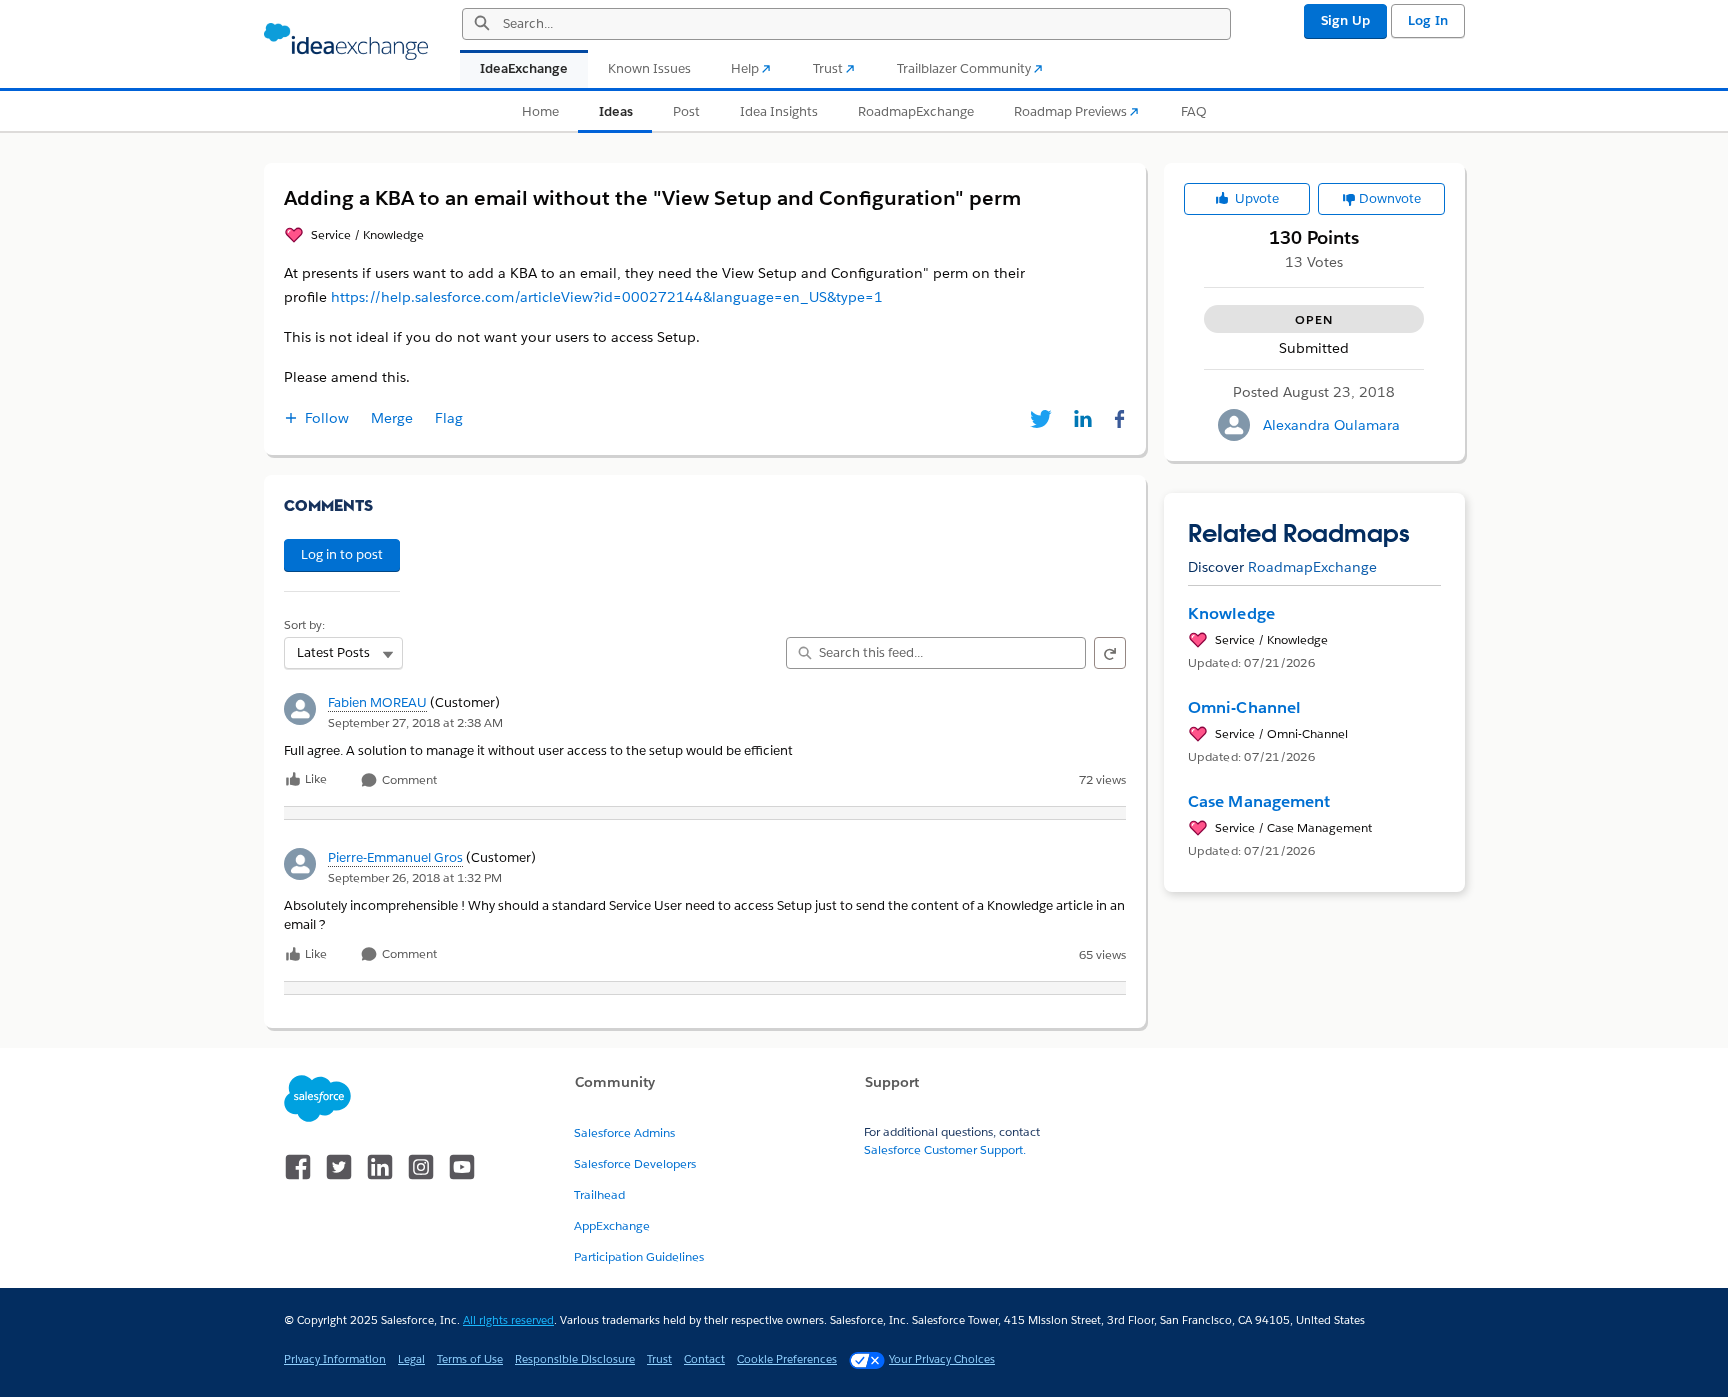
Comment (408, 780)
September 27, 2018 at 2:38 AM (415, 722)
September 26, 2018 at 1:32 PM (415, 877)
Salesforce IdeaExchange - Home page (346, 42)
